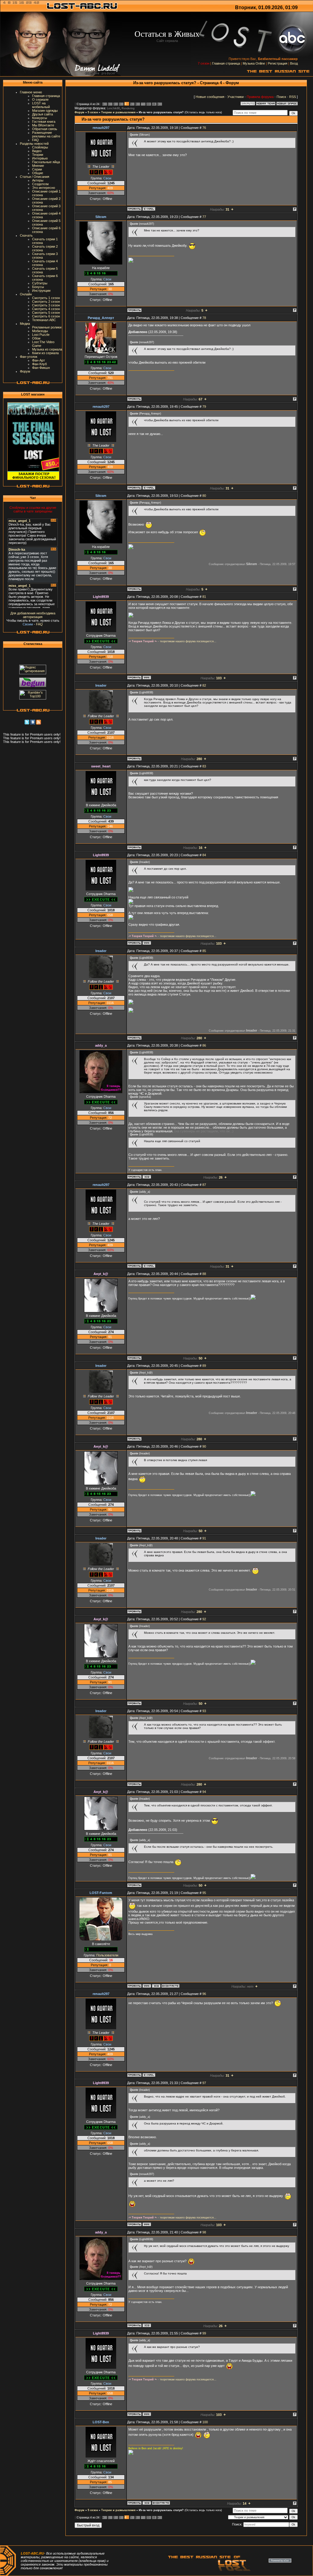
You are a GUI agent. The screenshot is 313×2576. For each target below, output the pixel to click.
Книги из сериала (45, 353)
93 (204, 1711)
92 (204, 1619)
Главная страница (226, 63)
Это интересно (44, 188)
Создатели (40, 184)
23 (148, 104)
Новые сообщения (210, 97)
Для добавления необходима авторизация (33, 615)
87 (204, 1185)
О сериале (40, 99)
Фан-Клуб (39, 364)
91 (204, 1538)
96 (204, 1994)
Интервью (40, 158)
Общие (38, 173)
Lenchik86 (113, 108)
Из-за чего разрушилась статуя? (161, 112)
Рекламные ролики (47, 327)
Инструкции (41, 291)
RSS (293, 97)
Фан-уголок (29, 357)
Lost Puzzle (41, 335)
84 (204, 855)
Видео (37, 151)
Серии (37, 169)
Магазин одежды (45, 111)
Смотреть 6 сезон (46, 316)
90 (204, 1446)
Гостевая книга (44, 122)
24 (153, 104)
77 (204, 217)
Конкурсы (40, 118)
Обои (36, 338)
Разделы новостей (34, 144)
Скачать (26, 235)
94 (204, 1792)
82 (204, 685)
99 (204, 2333)
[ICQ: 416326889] (147, 2503)
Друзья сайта (42, 114)
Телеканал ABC (44, 320)
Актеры (38, 180)
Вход (294, 63)
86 (204, 1045)
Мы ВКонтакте (43, 125)
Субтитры (40, 283)
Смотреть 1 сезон (46, 298)
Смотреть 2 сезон (46, 302)
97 (204, 2083)
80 (204, 496)
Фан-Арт (39, 360)
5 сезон (93, 112)
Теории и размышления (118, 112)
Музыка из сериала (47, 349)
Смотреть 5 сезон (46, 313)
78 (204, 318)
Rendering (128, 108)
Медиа (25, 324)
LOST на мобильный (41, 105)
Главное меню (31, 92)
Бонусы (38, 287)
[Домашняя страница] (147, 677)
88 (204, 1274)
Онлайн (26, 294)
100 (205, 2422)
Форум (25, 371)
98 (204, 2232)
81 (204, 597)
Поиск (281, 97)
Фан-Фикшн (41, 368)
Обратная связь (45, 129)
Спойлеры (40, 147)
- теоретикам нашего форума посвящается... (172, 641)
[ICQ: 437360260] (156, 1986)
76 (204, 128)
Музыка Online (254, 63)
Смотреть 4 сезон (46, 309)
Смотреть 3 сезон (46, 305)
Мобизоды (40, 331)
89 (204, 1366)
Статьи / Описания (35, 177)
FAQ (35, 140)
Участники (236, 97)
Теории (38, 155)
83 (204, 766)
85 (204, 951)
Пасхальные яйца (46, 162)
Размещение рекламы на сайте (46, 134)
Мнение (38, 166)
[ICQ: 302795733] (147, 1177)
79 (204, 407)
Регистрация (278, 63)
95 (204, 1893)
